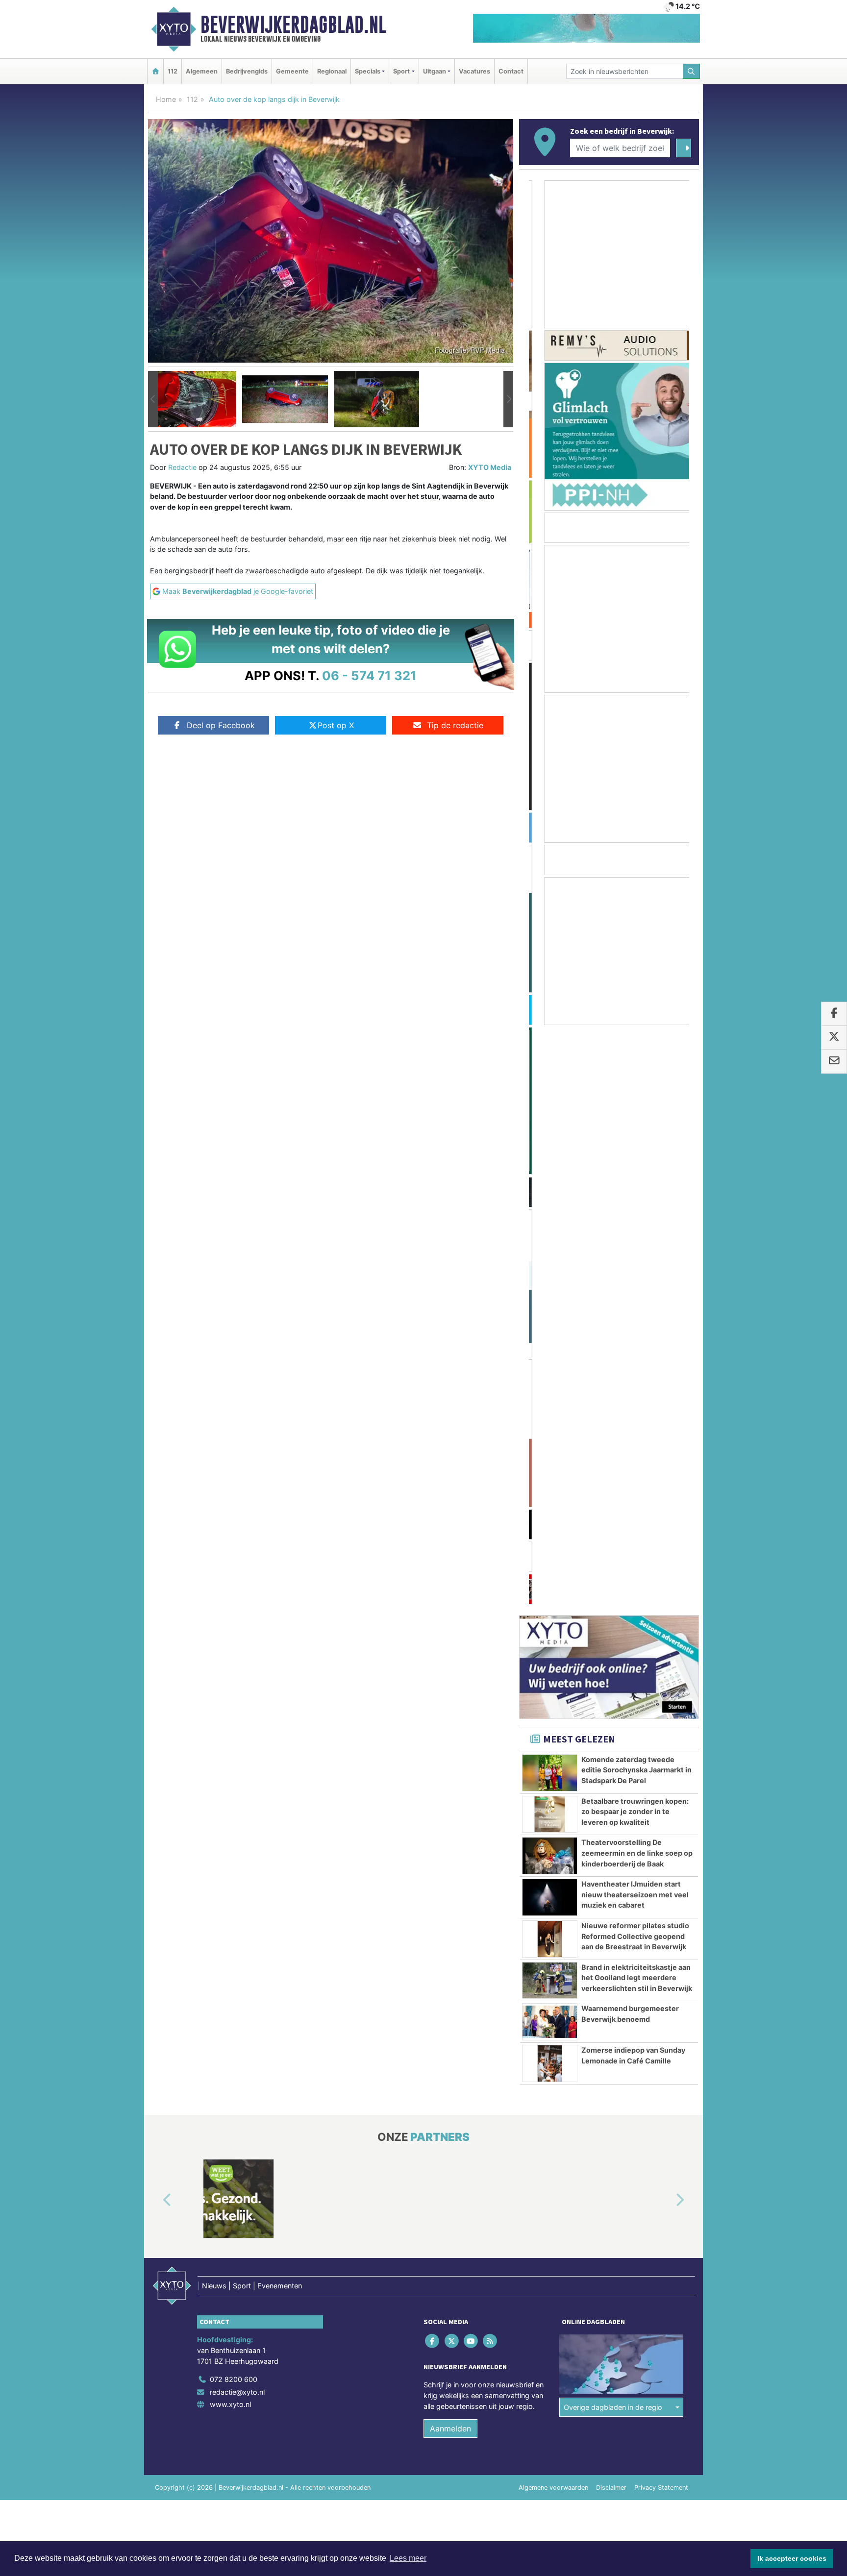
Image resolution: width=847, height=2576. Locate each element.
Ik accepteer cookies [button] (792, 2558)
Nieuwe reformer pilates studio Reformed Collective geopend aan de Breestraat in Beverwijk (635, 1357)
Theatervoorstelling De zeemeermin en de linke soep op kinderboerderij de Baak (637, 1274)
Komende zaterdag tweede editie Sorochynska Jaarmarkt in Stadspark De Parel (636, 1191)
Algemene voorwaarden (553, 1908)
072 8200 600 (234, 1800)
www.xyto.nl (230, 1825)
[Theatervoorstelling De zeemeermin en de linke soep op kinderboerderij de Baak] (550, 1276)
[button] (153, 399)
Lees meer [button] (408, 2558)
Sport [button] (401, 71)
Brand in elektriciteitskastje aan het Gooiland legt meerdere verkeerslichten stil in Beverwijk (637, 1398)
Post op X (336, 725)
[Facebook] (433, 1762)
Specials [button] (368, 71)
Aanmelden (450, 1849)
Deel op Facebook (221, 725)
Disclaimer (611, 1908)
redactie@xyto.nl (237, 1813)
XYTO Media (490, 467)
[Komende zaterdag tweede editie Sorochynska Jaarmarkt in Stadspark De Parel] (550, 1194)
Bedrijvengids (247, 71)
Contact (511, 71)
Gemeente (292, 71)
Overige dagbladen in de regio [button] (613, 1828)
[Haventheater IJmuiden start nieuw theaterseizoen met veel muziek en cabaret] (550, 1318)
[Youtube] (471, 1762)
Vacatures (474, 71)
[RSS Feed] (491, 1762)
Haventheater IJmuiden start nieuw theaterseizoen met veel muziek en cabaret (635, 1315)
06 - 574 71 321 (369, 675)
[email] (834, 1061)
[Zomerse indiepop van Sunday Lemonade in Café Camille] (550, 1484)
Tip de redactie (455, 725)
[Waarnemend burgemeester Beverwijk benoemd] (550, 1443)
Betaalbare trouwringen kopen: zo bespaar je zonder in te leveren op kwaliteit (635, 1232)
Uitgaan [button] (435, 71)
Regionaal (332, 71)
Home (166, 99)
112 (173, 71)
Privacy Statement (661, 1908)
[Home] (155, 71)
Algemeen (202, 71)
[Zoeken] (692, 71)
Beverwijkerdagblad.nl (293, 25)
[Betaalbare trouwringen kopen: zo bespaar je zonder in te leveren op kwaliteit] (550, 1235)
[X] (452, 1762)
